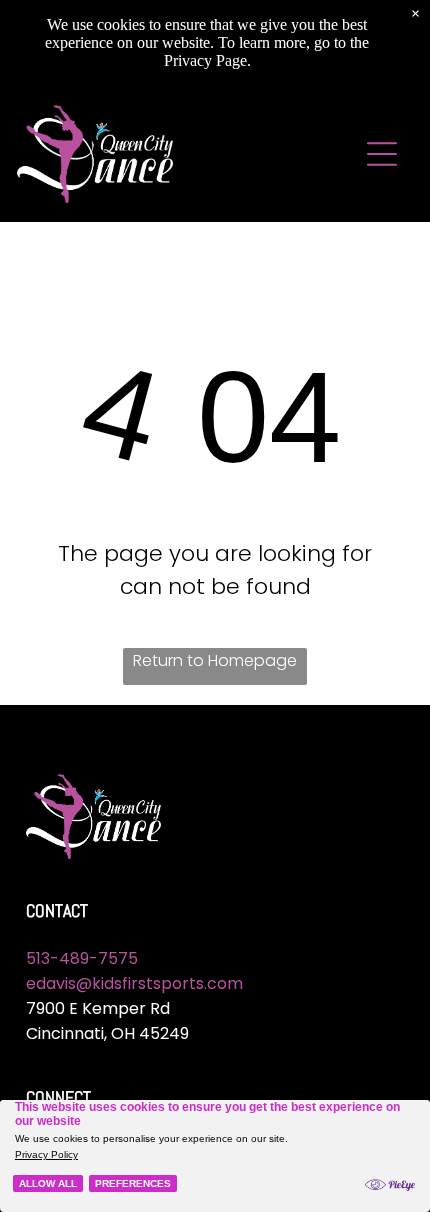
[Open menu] (382, 154)
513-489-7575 (82, 958)
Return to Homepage (215, 660)
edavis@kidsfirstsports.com (134, 983)
